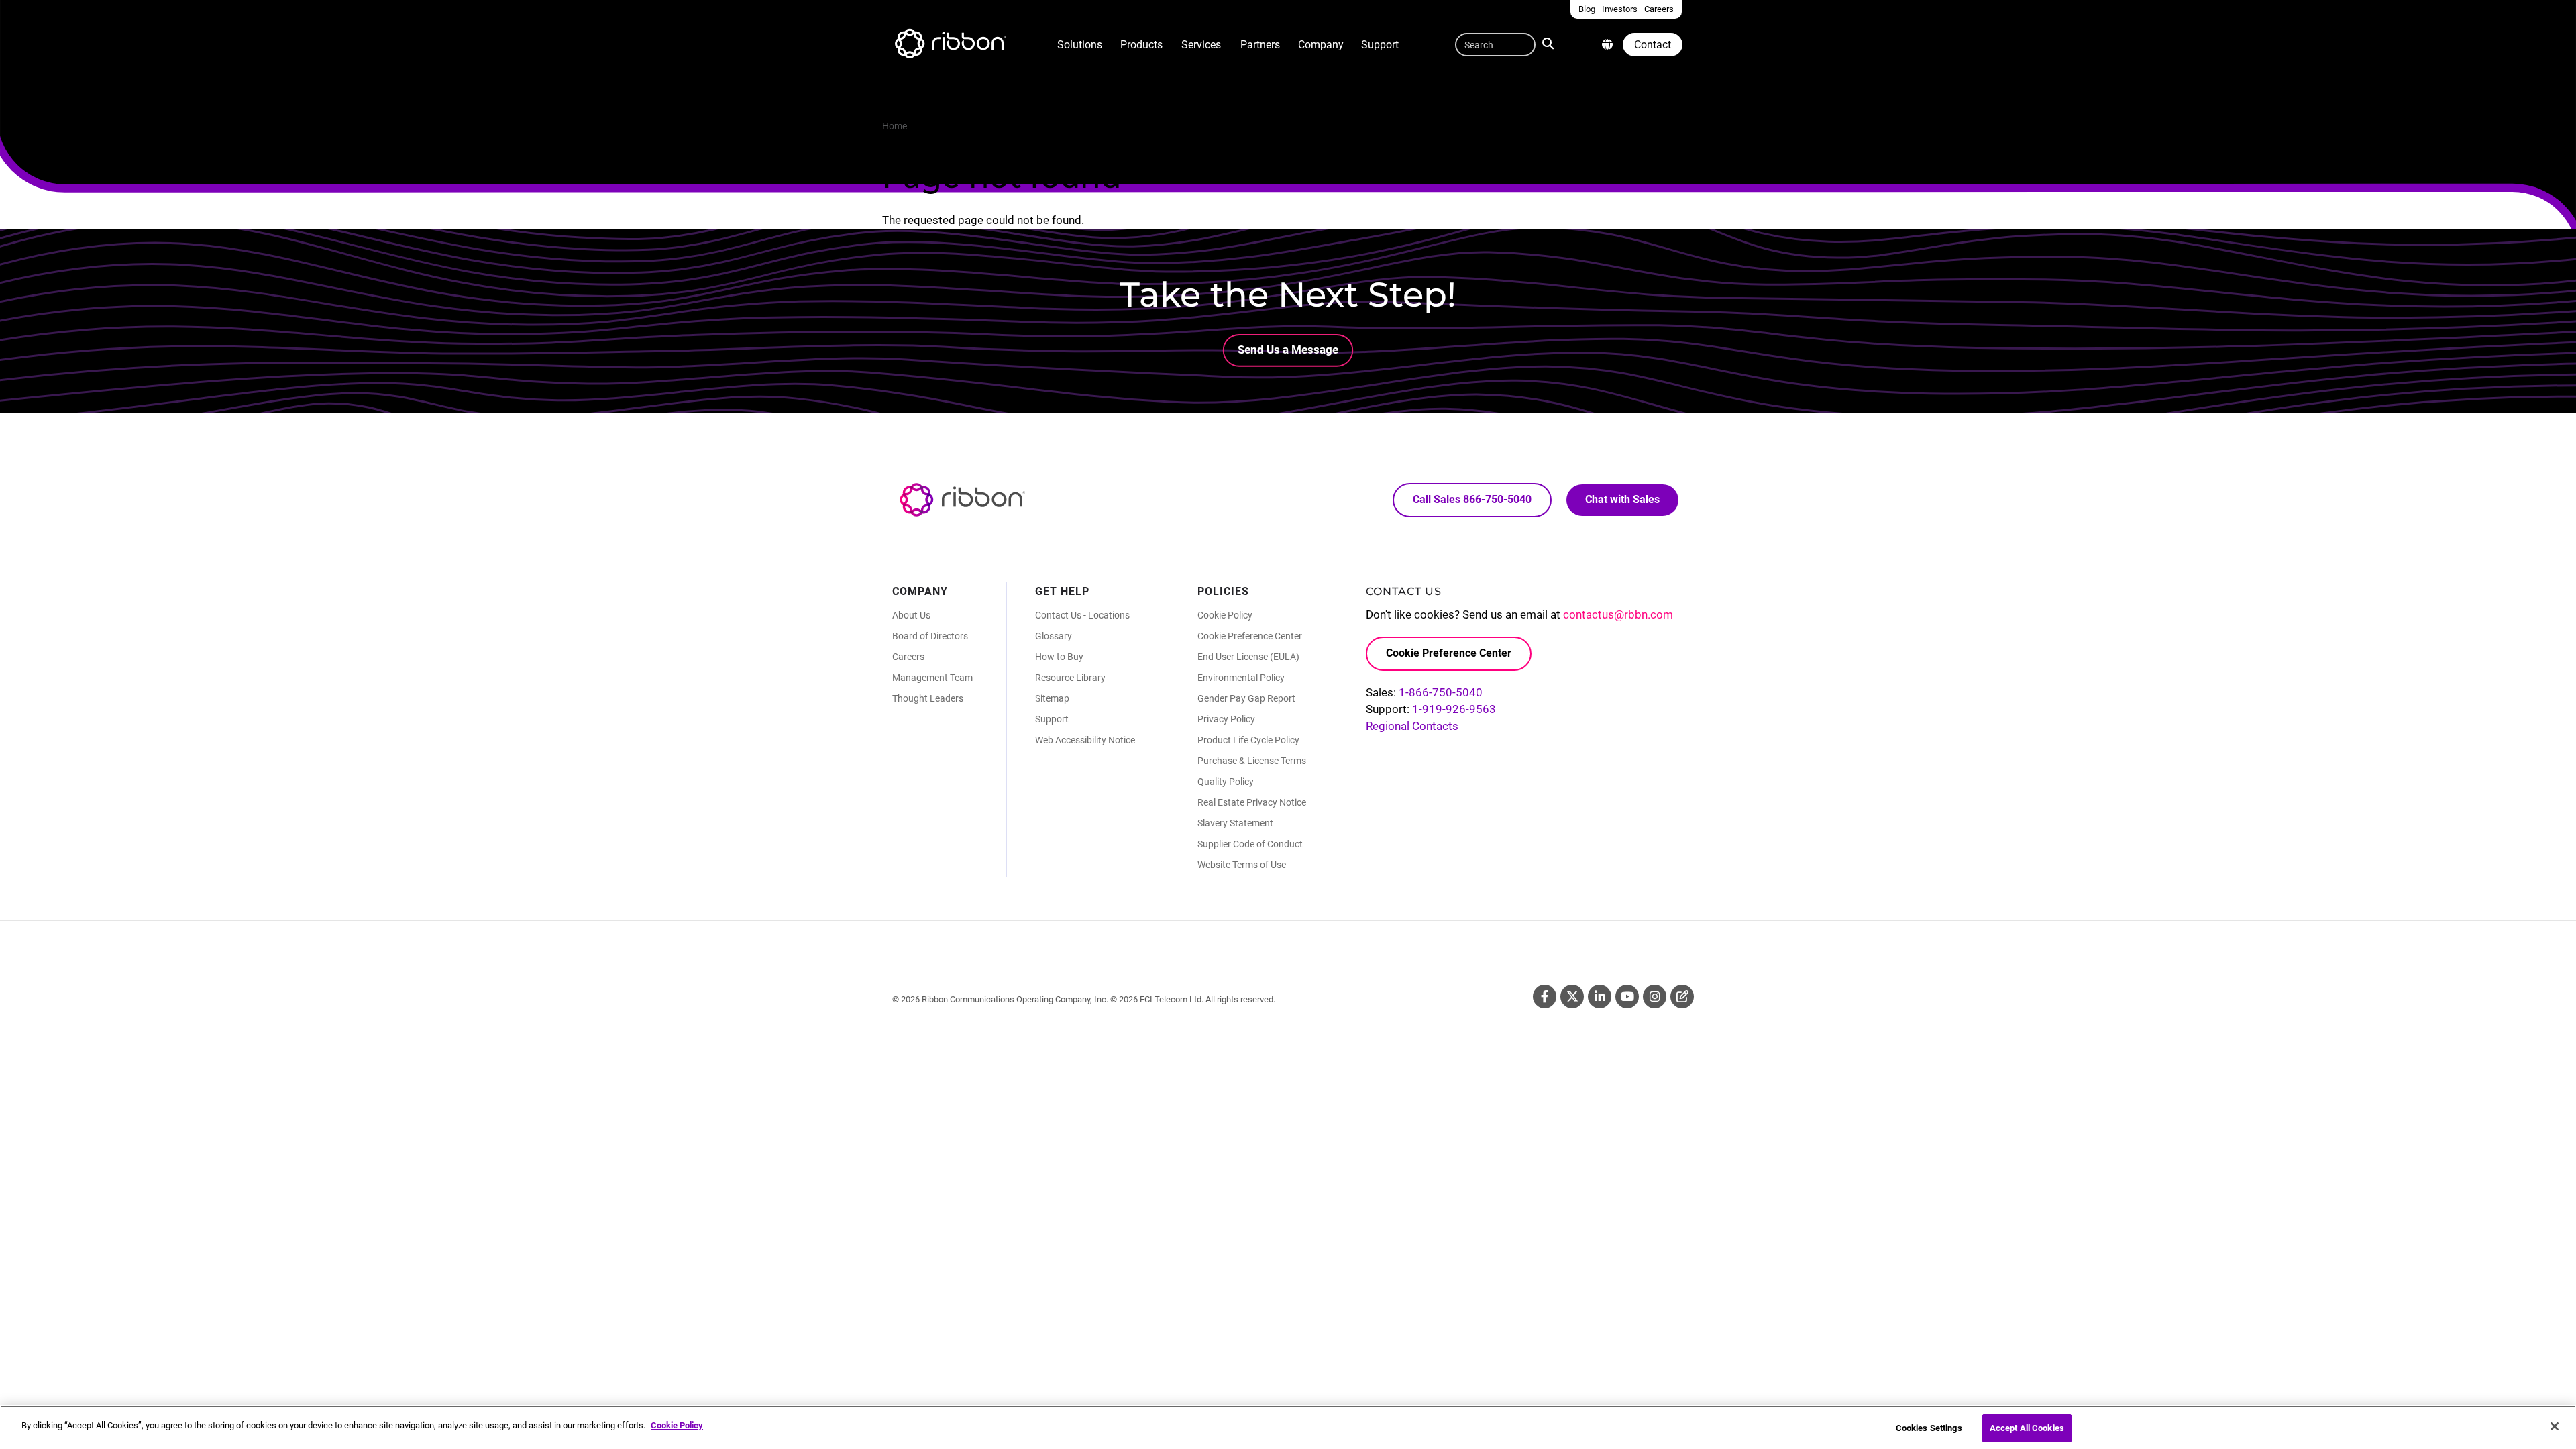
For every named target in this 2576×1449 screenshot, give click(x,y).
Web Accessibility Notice (1085, 740)
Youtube (1627, 997)
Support (1380, 45)
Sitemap (1052, 698)
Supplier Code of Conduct (1250, 844)
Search (1551, 42)
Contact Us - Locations (1082, 615)
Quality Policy (1226, 782)
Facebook (1545, 997)
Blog (1682, 997)
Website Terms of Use (1242, 865)
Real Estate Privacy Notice (1252, 802)
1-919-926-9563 (1454, 709)
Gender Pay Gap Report (1246, 698)
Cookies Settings (1929, 1428)
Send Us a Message (1288, 350)
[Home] (949, 46)
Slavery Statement (1235, 823)
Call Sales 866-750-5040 (1472, 499)
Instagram (1655, 997)
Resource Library (1070, 678)
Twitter (1572, 997)
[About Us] (1607, 45)
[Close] (2555, 1426)
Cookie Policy (1225, 615)
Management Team (932, 678)
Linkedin (1600, 997)
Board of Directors (930, 636)
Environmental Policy (1241, 678)
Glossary (1054, 636)
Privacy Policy (1226, 719)
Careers (908, 657)
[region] (1288, 1427)
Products (1141, 45)
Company (1321, 45)
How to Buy (1059, 657)
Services (1201, 45)
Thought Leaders (928, 698)
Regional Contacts (1412, 726)
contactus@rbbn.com (1618, 614)
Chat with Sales (1622, 499)
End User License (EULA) (1248, 657)
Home (895, 126)
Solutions (1080, 45)
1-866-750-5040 (1441, 692)
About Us (911, 615)
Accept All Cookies (2027, 1428)
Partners (1260, 45)
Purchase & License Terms (1252, 761)
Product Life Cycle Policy (1248, 740)
